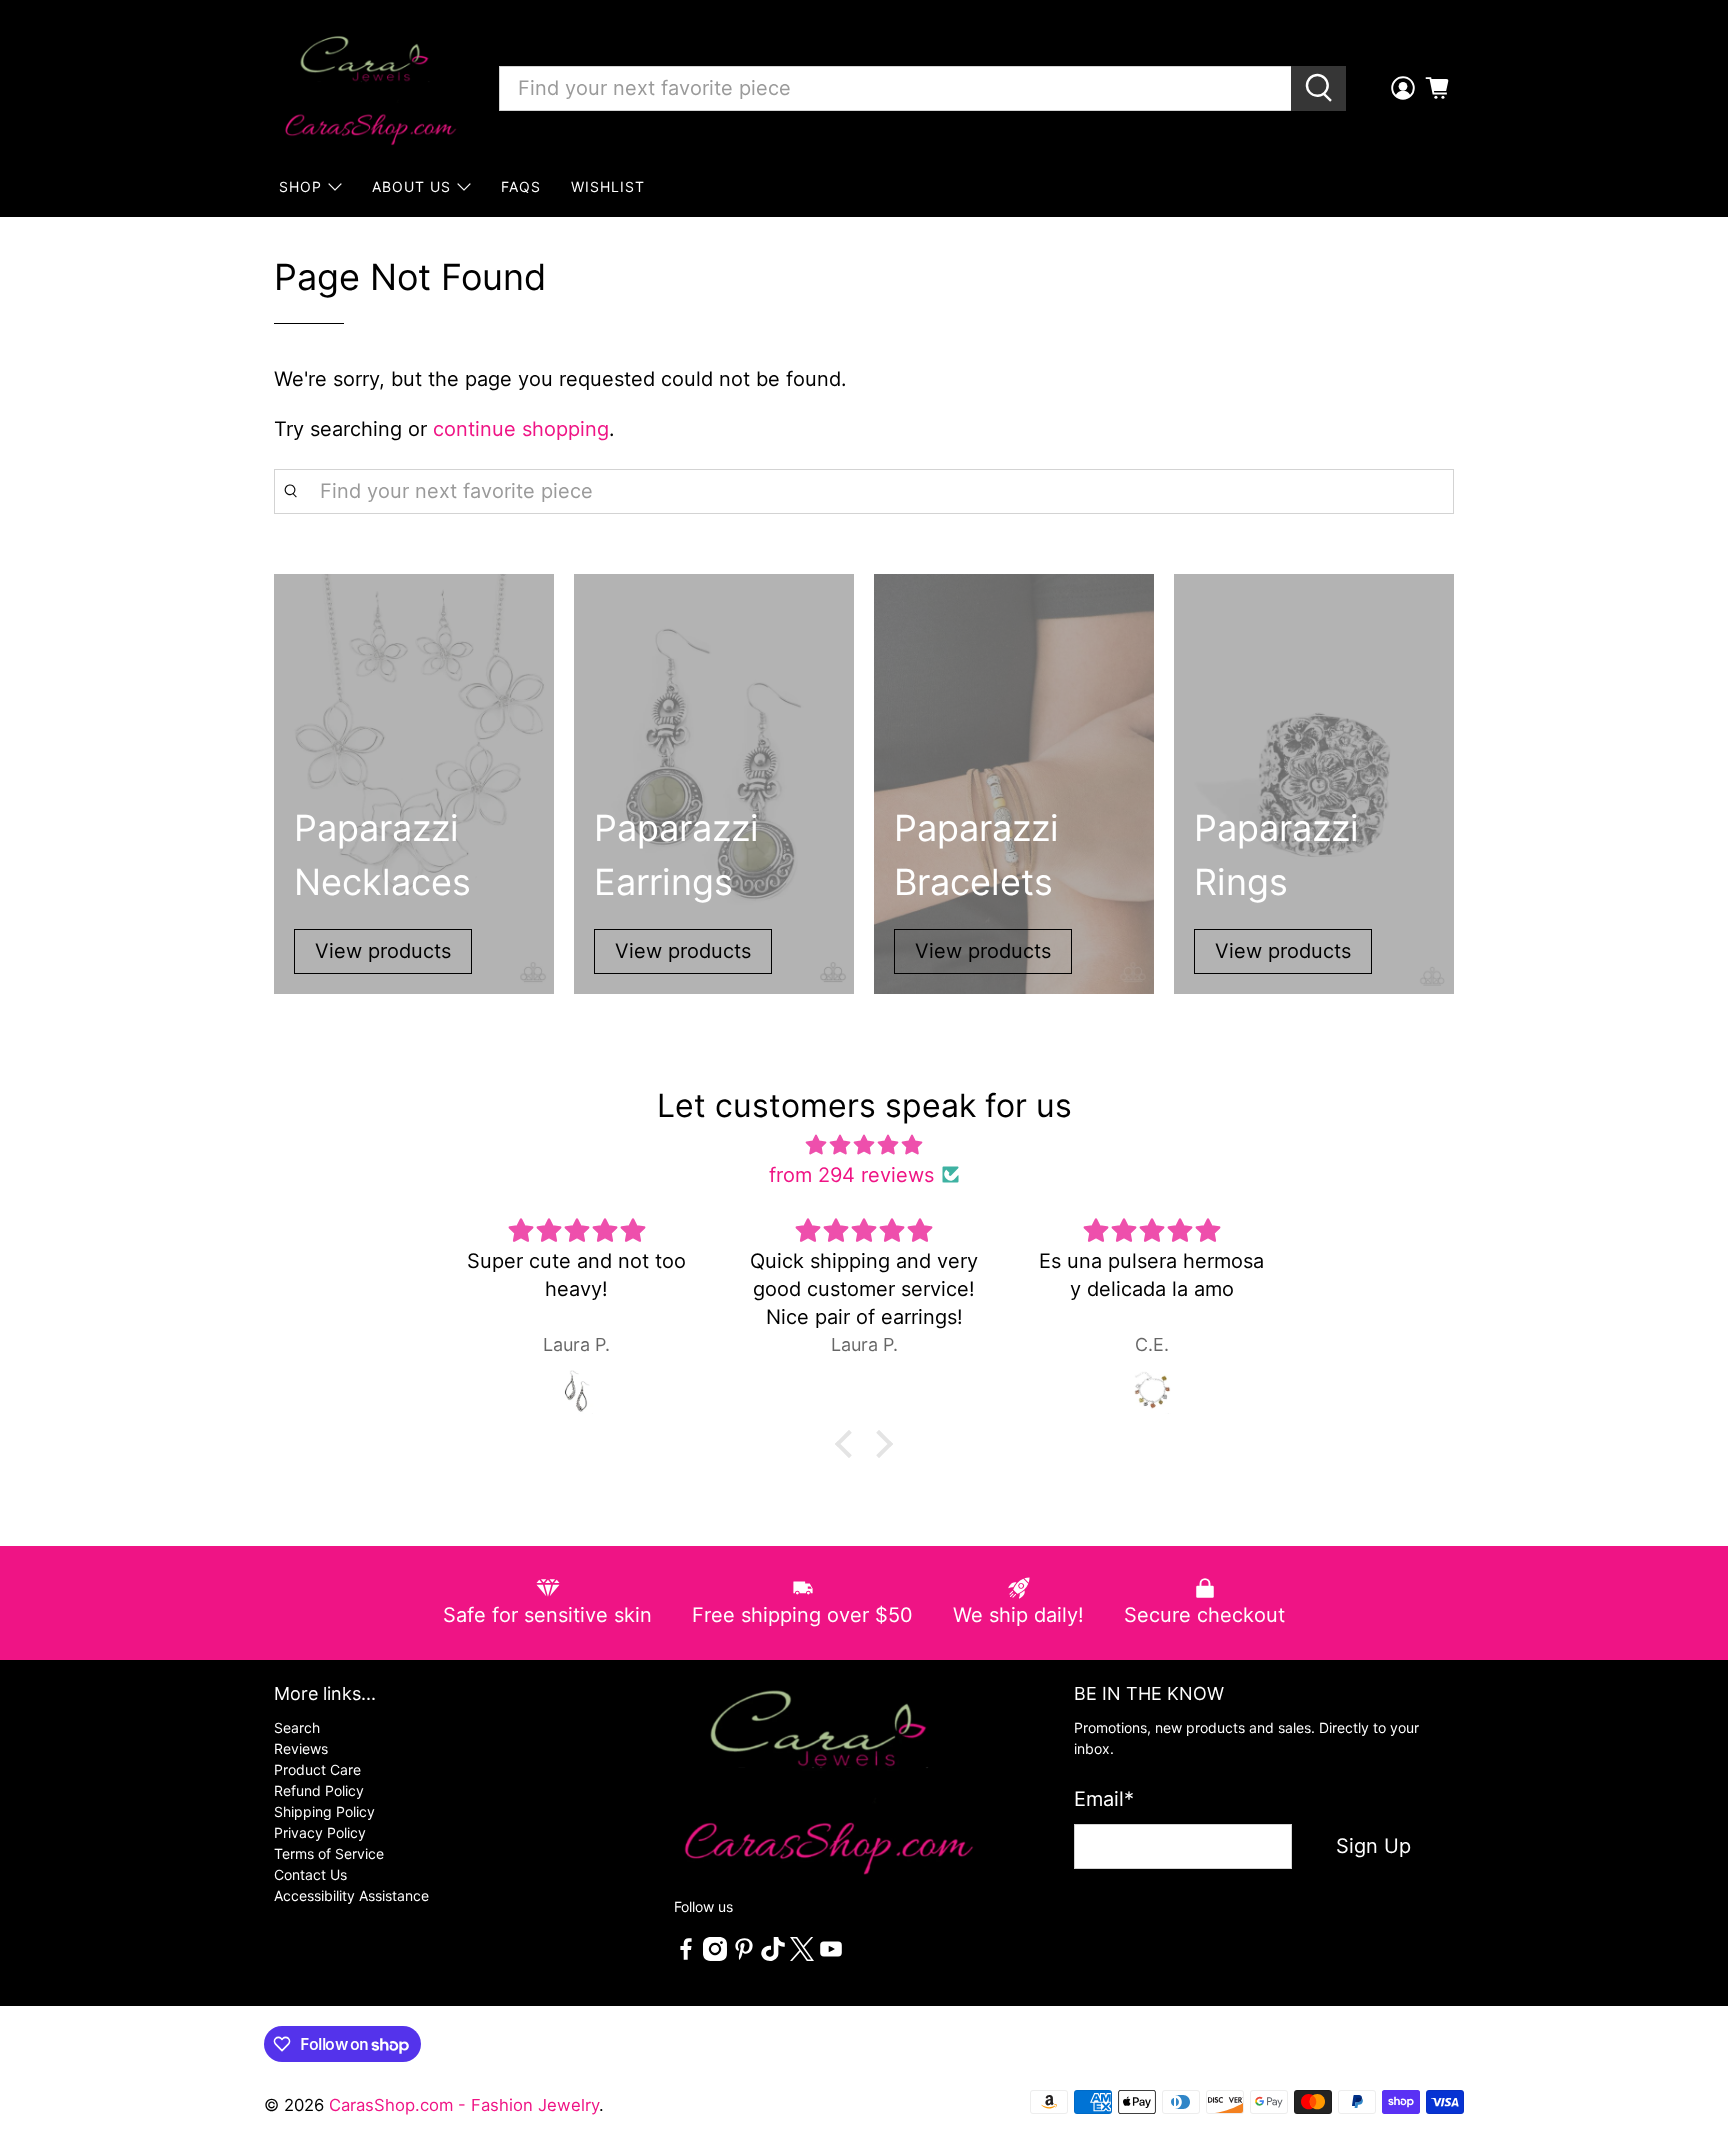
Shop (300, 186)
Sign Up (1373, 1846)
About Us (411, 186)
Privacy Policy (320, 1832)
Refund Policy (319, 1790)
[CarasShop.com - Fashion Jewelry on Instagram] (715, 1955)
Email (1104, 1799)
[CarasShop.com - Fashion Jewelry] (369, 88)
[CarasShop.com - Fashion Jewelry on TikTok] (773, 1955)
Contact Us (310, 1874)
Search (297, 1727)
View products (383, 951)
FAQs (521, 186)
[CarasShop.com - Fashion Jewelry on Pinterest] (744, 1955)
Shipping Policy (324, 1811)
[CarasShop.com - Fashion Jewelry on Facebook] (686, 1955)
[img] (864, 1145)
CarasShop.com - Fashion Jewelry (464, 2105)
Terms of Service (329, 1853)
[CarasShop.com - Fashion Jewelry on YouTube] (831, 1955)
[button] (849, 1443)
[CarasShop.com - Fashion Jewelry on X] (802, 1955)
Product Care (317, 1769)
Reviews (301, 1748)
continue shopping (521, 429)
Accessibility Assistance (351, 1895)
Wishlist (608, 186)
